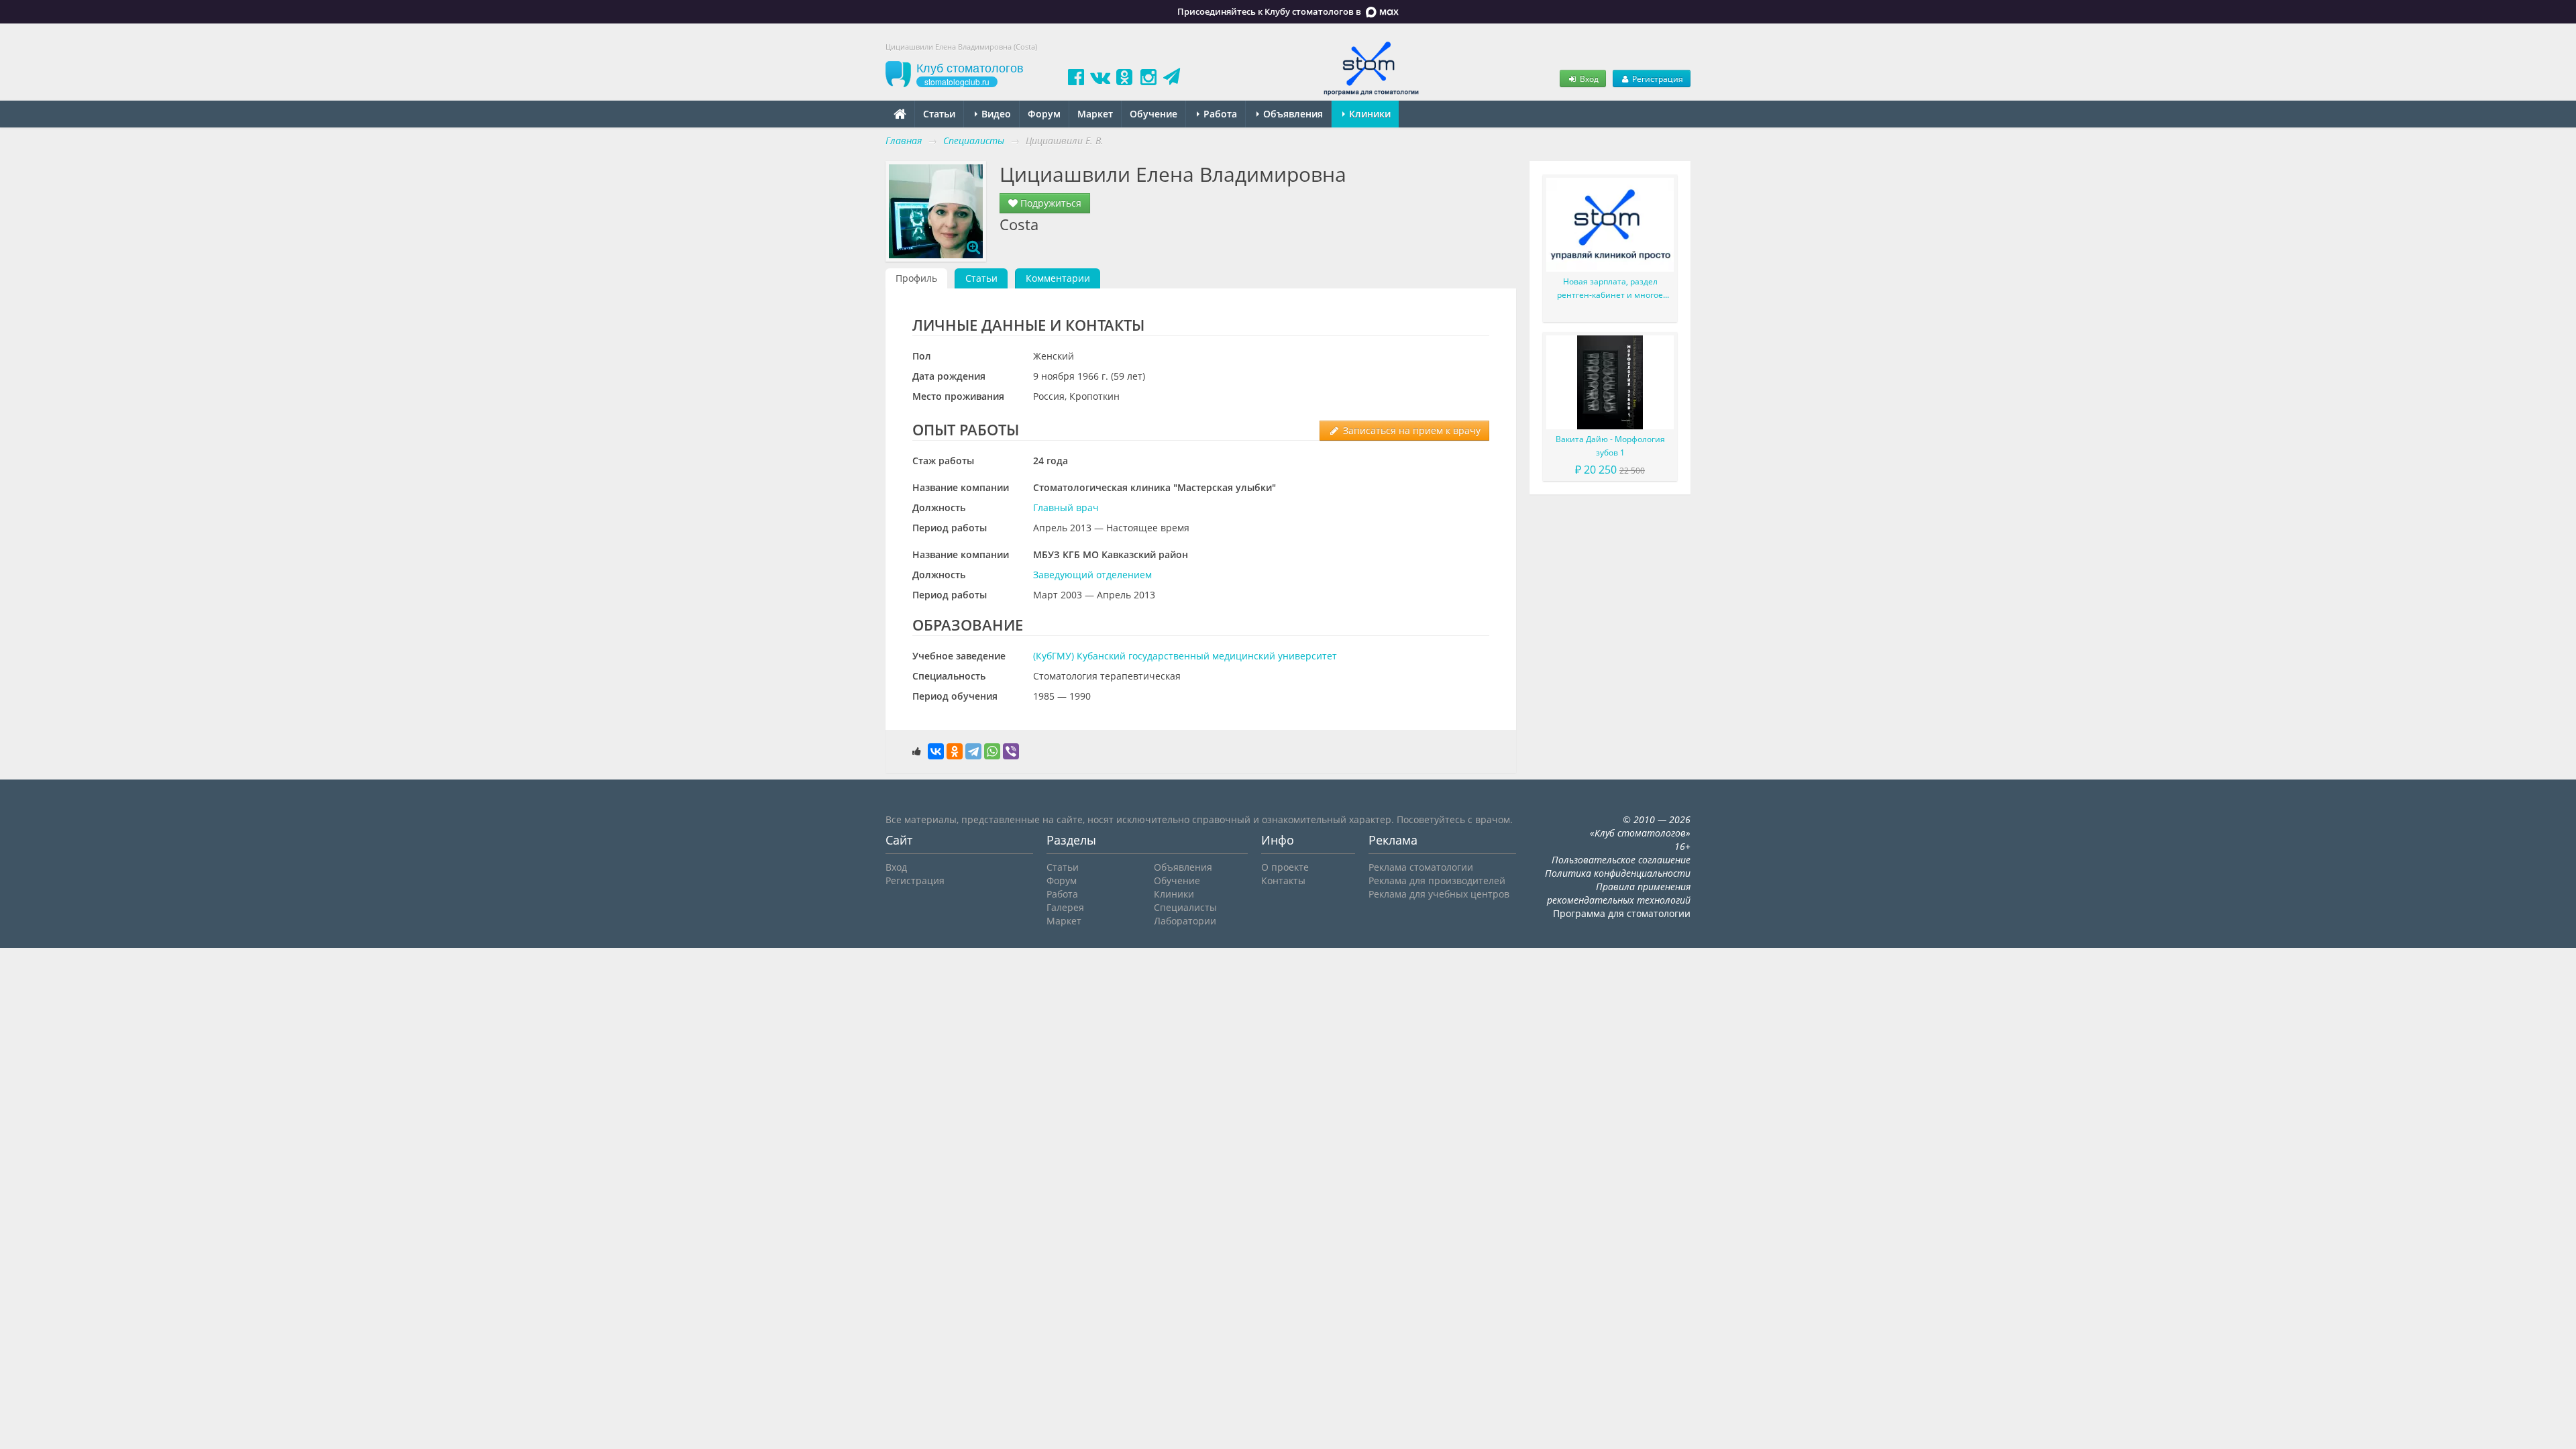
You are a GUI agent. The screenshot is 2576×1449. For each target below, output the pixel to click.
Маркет (1095, 114)
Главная (904, 141)
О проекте (1285, 867)
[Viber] (1011, 751)
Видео (995, 114)
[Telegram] (973, 751)
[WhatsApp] (992, 751)
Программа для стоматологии (1622, 913)
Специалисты (1185, 907)
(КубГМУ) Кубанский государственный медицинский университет (1185, 656)
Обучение (1153, 114)
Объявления (1292, 114)
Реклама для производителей (1437, 880)
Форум (1044, 114)
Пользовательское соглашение (1621, 860)
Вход (1588, 78)
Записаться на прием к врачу (1410, 430)
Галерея (1065, 907)
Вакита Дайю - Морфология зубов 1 (1610, 446)
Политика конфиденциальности (1618, 873)
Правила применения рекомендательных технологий (1619, 893)
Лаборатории (1185, 921)
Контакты (1283, 880)
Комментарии (1058, 278)
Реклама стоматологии (1421, 867)
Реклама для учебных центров (1439, 894)
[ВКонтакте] (936, 751)
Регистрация (1657, 78)
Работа (1219, 114)
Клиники (1368, 114)
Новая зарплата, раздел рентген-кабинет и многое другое (1610, 289)
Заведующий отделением (1092, 575)
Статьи (939, 114)
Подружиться (1050, 203)
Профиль (916, 278)
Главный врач (1066, 507)
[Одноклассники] (955, 751)
